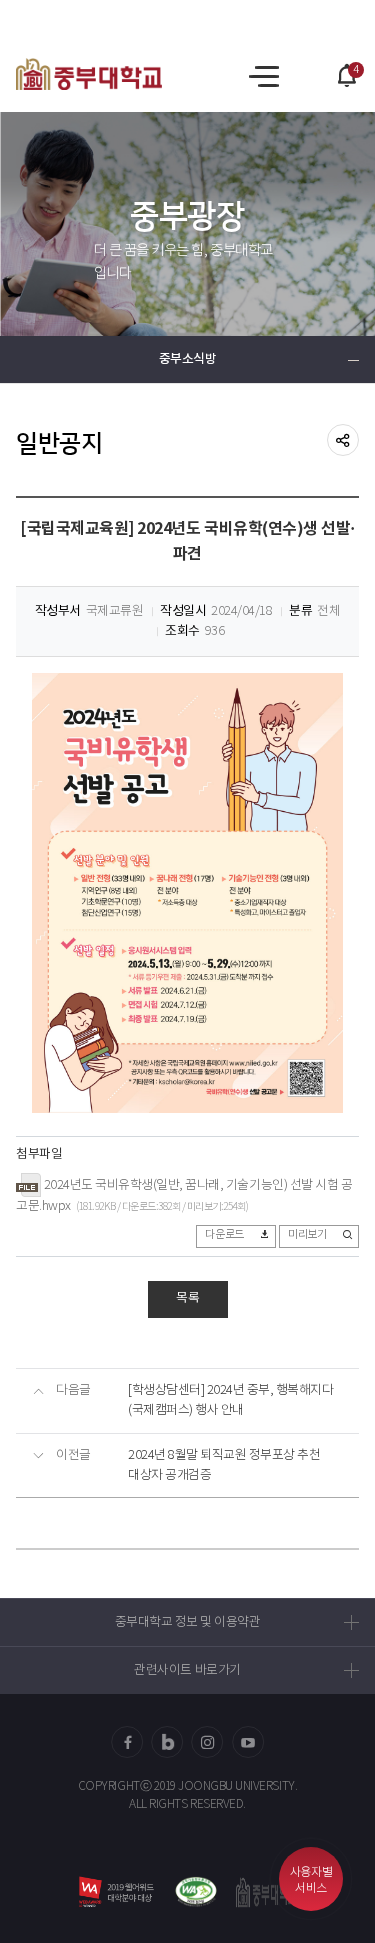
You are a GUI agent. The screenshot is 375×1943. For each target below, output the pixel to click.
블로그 (167, 1742)
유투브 (248, 1742)
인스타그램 (208, 1742)
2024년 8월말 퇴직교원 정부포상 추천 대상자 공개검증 (224, 1465)
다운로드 (224, 1235)
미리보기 (307, 1235)
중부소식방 (188, 359)
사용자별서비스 (311, 1880)
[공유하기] (343, 440)
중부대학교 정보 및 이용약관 (188, 1622)
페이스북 (127, 1742)
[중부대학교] (89, 74)
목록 (188, 1298)
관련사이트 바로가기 (187, 1670)
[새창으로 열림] (195, 1891)
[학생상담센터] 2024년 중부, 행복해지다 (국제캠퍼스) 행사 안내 (230, 1400)
